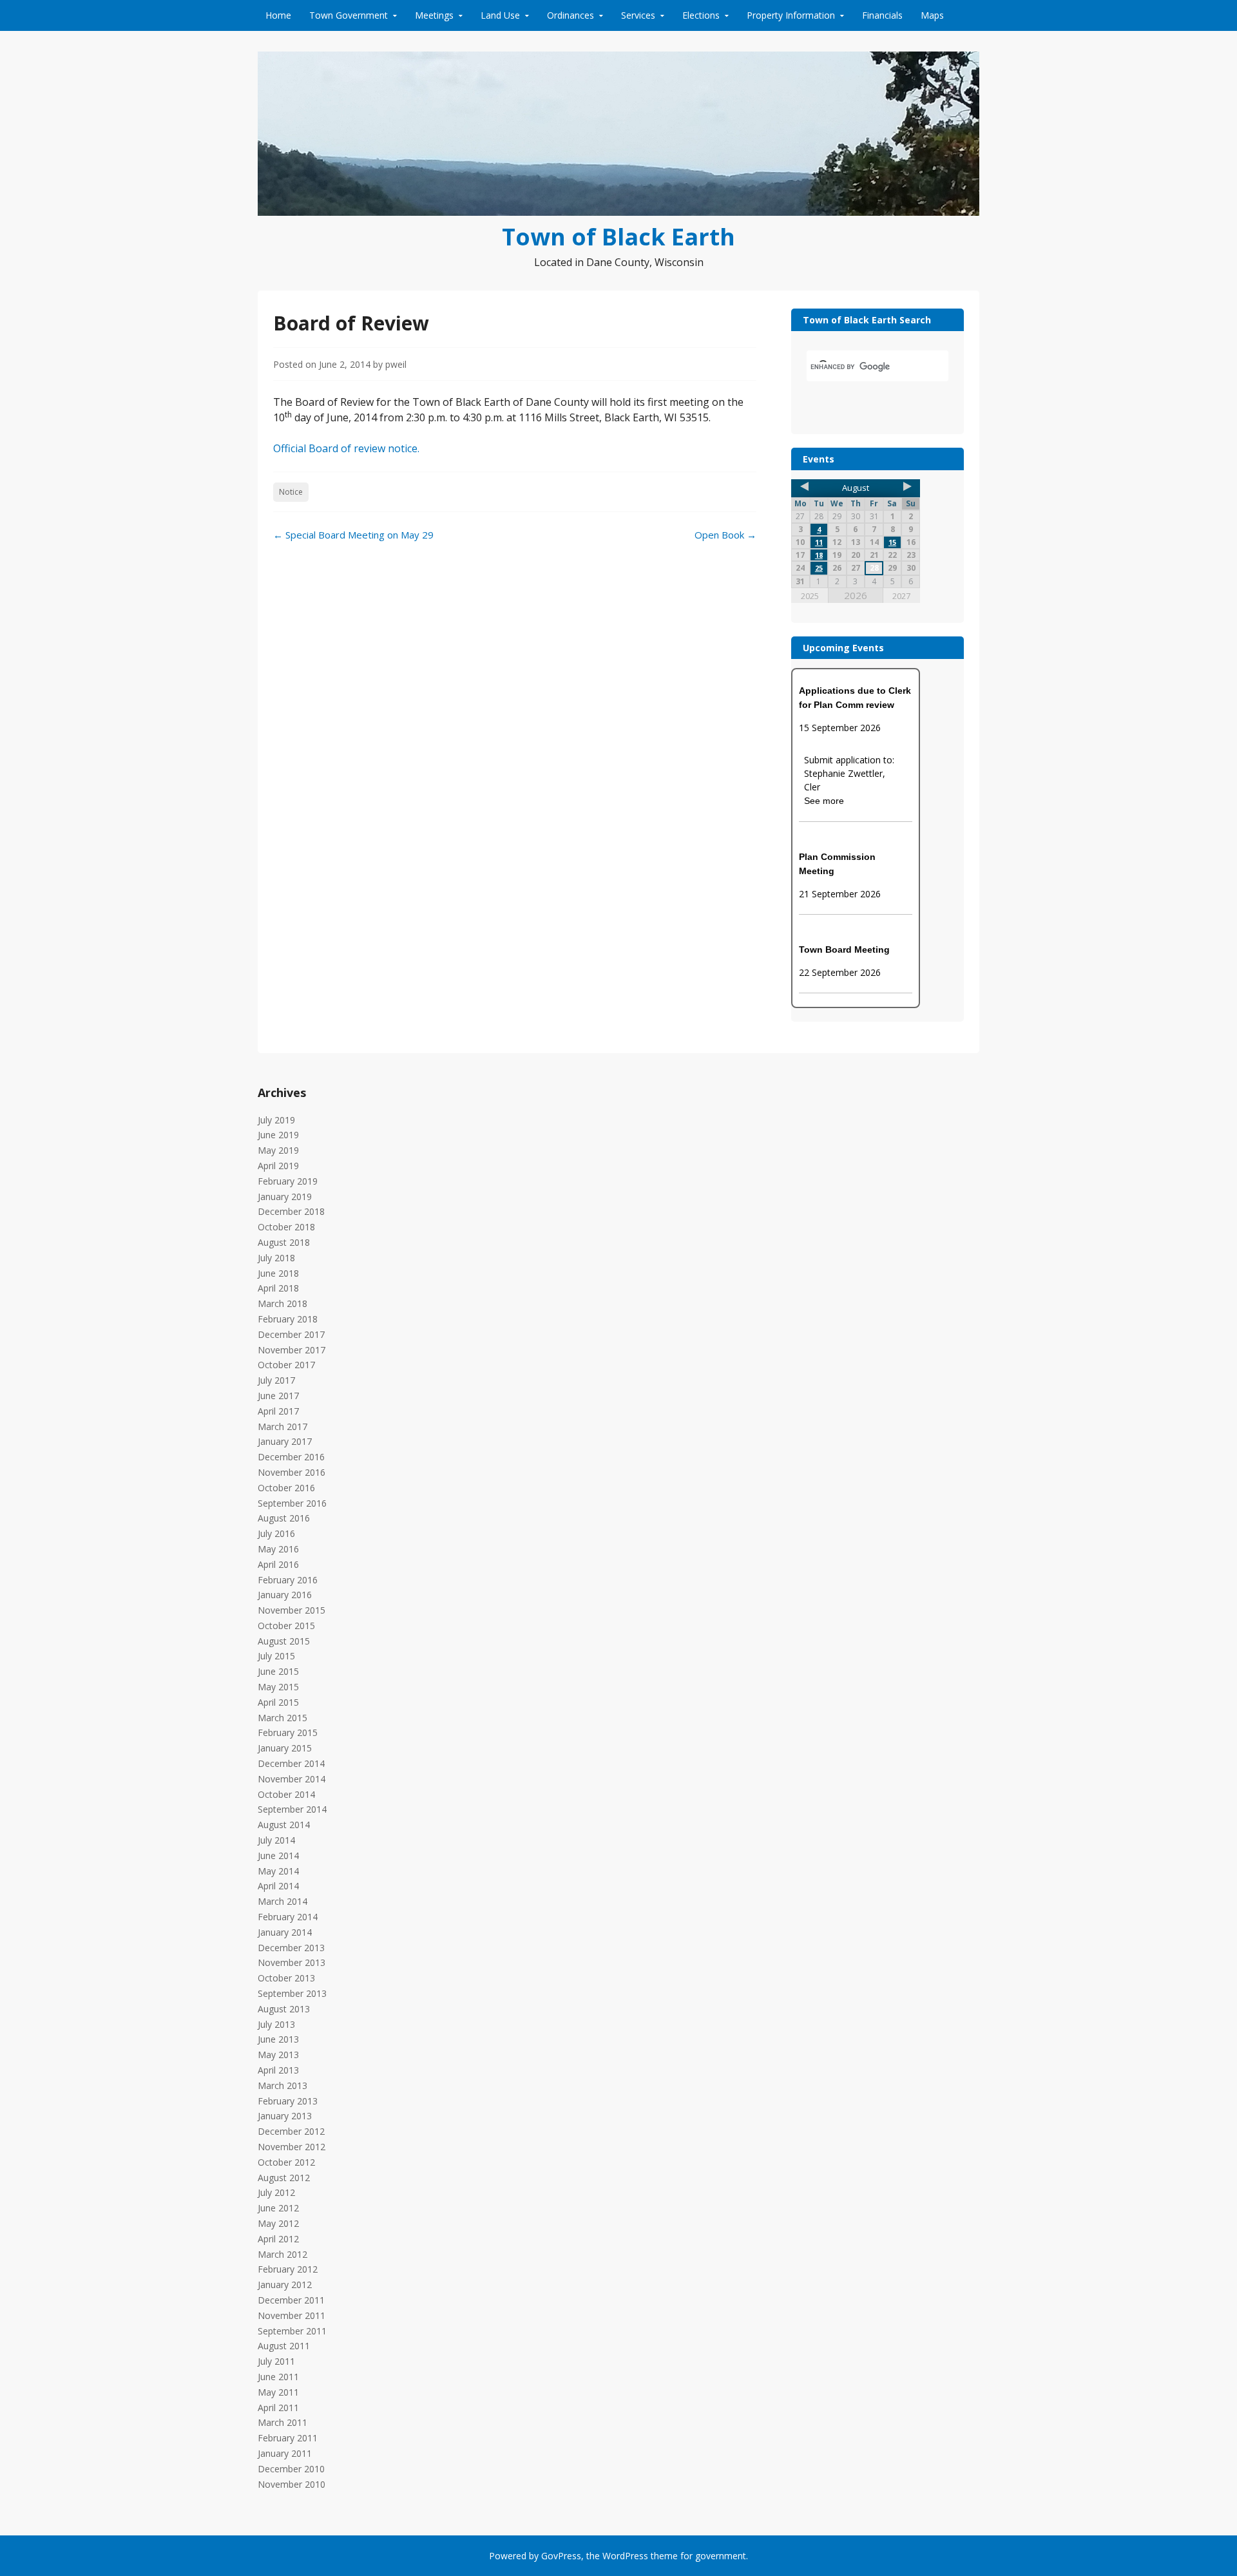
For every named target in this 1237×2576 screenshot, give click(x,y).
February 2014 (288, 1917)
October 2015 (286, 1626)
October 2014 (286, 1794)
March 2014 (283, 1901)
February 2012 (288, 2269)
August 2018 (284, 1242)
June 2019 (278, 1135)
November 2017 (292, 1350)
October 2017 (286, 1365)
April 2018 (278, 1288)
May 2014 (278, 1871)
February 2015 (288, 1732)
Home (278, 15)
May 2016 (278, 1549)
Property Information (791, 15)
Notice (291, 492)
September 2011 (292, 2331)
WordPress (625, 2556)
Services (638, 15)
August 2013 (284, 2009)
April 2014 (278, 1886)
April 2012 (278, 2239)
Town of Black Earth (618, 237)
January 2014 (285, 1932)
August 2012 (284, 2178)
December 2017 (291, 1334)
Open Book (725, 535)
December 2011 (291, 2300)
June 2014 (278, 1856)
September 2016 (292, 1503)
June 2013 (278, 2039)
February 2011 (288, 2438)
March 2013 (283, 2085)
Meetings (434, 15)
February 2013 (288, 2101)
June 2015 (278, 1671)
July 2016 (276, 1533)
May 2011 (278, 2392)
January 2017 (285, 1441)
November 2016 (292, 1472)
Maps (932, 15)
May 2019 (278, 1150)
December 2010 (291, 2469)
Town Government (349, 15)
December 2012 (291, 2131)
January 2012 (285, 2285)
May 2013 (278, 2055)
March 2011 (283, 2422)
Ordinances (571, 15)
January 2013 (285, 2116)
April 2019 (278, 1166)
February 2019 (288, 1181)
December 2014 (291, 1763)
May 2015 (278, 1687)
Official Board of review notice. (346, 448)
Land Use (500, 15)
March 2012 (283, 2254)
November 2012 (292, 2147)
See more (824, 801)
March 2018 (283, 1303)
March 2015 (283, 1718)
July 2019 (276, 1120)
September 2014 (292, 1809)
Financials (882, 15)
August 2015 (284, 1641)
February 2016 (288, 1580)
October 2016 (286, 1488)
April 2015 (278, 1702)
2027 (901, 596)
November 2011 (292, 2315)
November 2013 (292, 1962)
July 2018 (276, 1258)
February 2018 (288, 1319)
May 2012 (278, 2223)
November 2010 (292, 2484)
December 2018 (291, 1211)
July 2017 (276, 1380)
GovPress (561, 2556)
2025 (810, 596)
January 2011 (285, 2453)
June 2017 (278, 1396)
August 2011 (284, 2346)
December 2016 (291, 1457)
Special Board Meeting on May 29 (353, 535)
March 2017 (283, 1426)
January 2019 (285, 1197)
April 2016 (278, 1564)
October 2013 (286, 1978)
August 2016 (284, 1518)
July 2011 (276, 2361)
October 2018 (286, 1227)
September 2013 (292, 1993)
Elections (701, 15)
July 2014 (276, 1840)
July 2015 (276, 1656)
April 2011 (278, 2408)
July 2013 (276, 2024)
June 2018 (278, 1273)
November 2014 (292, 1779)
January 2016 (285, 1595)
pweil (396, 364)
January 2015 (285, 1748)
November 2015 (292, 1610)
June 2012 (278, 2208)
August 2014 (284, 1825)
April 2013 (278, 2070)
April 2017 (278, 1411)
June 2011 (278, 2377)
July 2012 (276, 2192)
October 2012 (286, 2162)
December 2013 (291, 1948)
